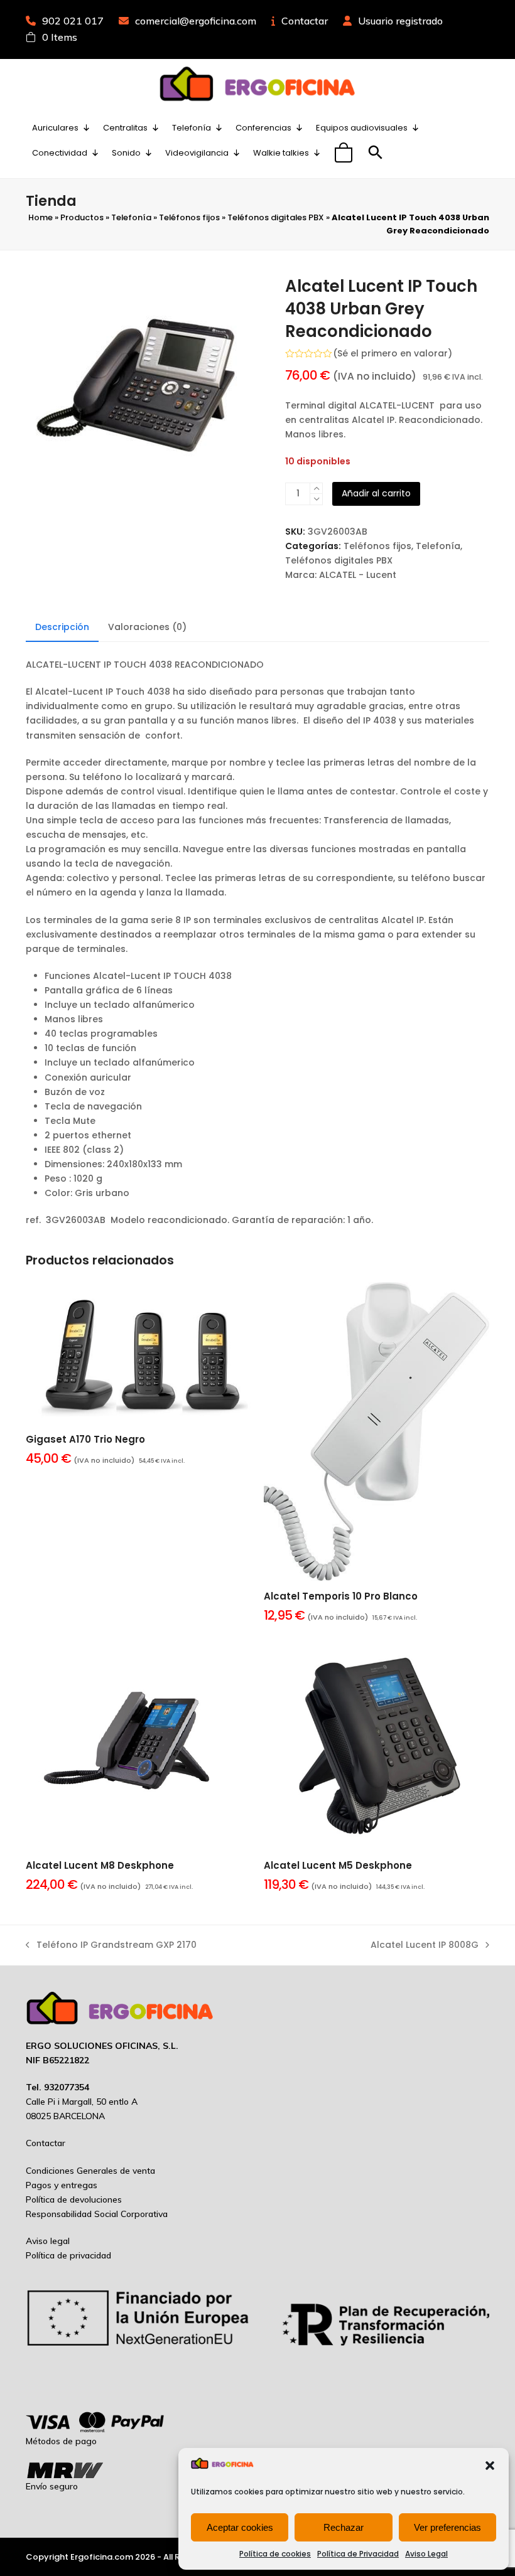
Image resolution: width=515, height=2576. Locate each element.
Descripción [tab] (62, 627)
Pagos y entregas (62, 2185)
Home (41, 217)
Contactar (305, 21)
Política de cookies (275, 2554)
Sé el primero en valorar (393, 353)
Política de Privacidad (358, 2554)
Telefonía (131, 217)
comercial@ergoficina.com (196, 21)
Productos (82, 217)
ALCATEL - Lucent (358, 575)
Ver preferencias (447, 2527)
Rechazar (344, 2527)
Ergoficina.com (102, 2557)
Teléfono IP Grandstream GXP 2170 (111, 1945)
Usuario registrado (400, 21)
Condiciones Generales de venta (90, 2171)
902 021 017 (73, 21)
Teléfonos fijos (189, 217)
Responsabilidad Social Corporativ (94, 2214)
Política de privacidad (68, 2255)
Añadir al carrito (376, 493)
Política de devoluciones (74, 2199)
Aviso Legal (426, 2554)
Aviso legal (48, 2241)
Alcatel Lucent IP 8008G (425, 1945)
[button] (490, 2466)
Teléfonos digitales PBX (276, 217)
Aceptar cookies (240, 2527)
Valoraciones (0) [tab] (147, 627)
